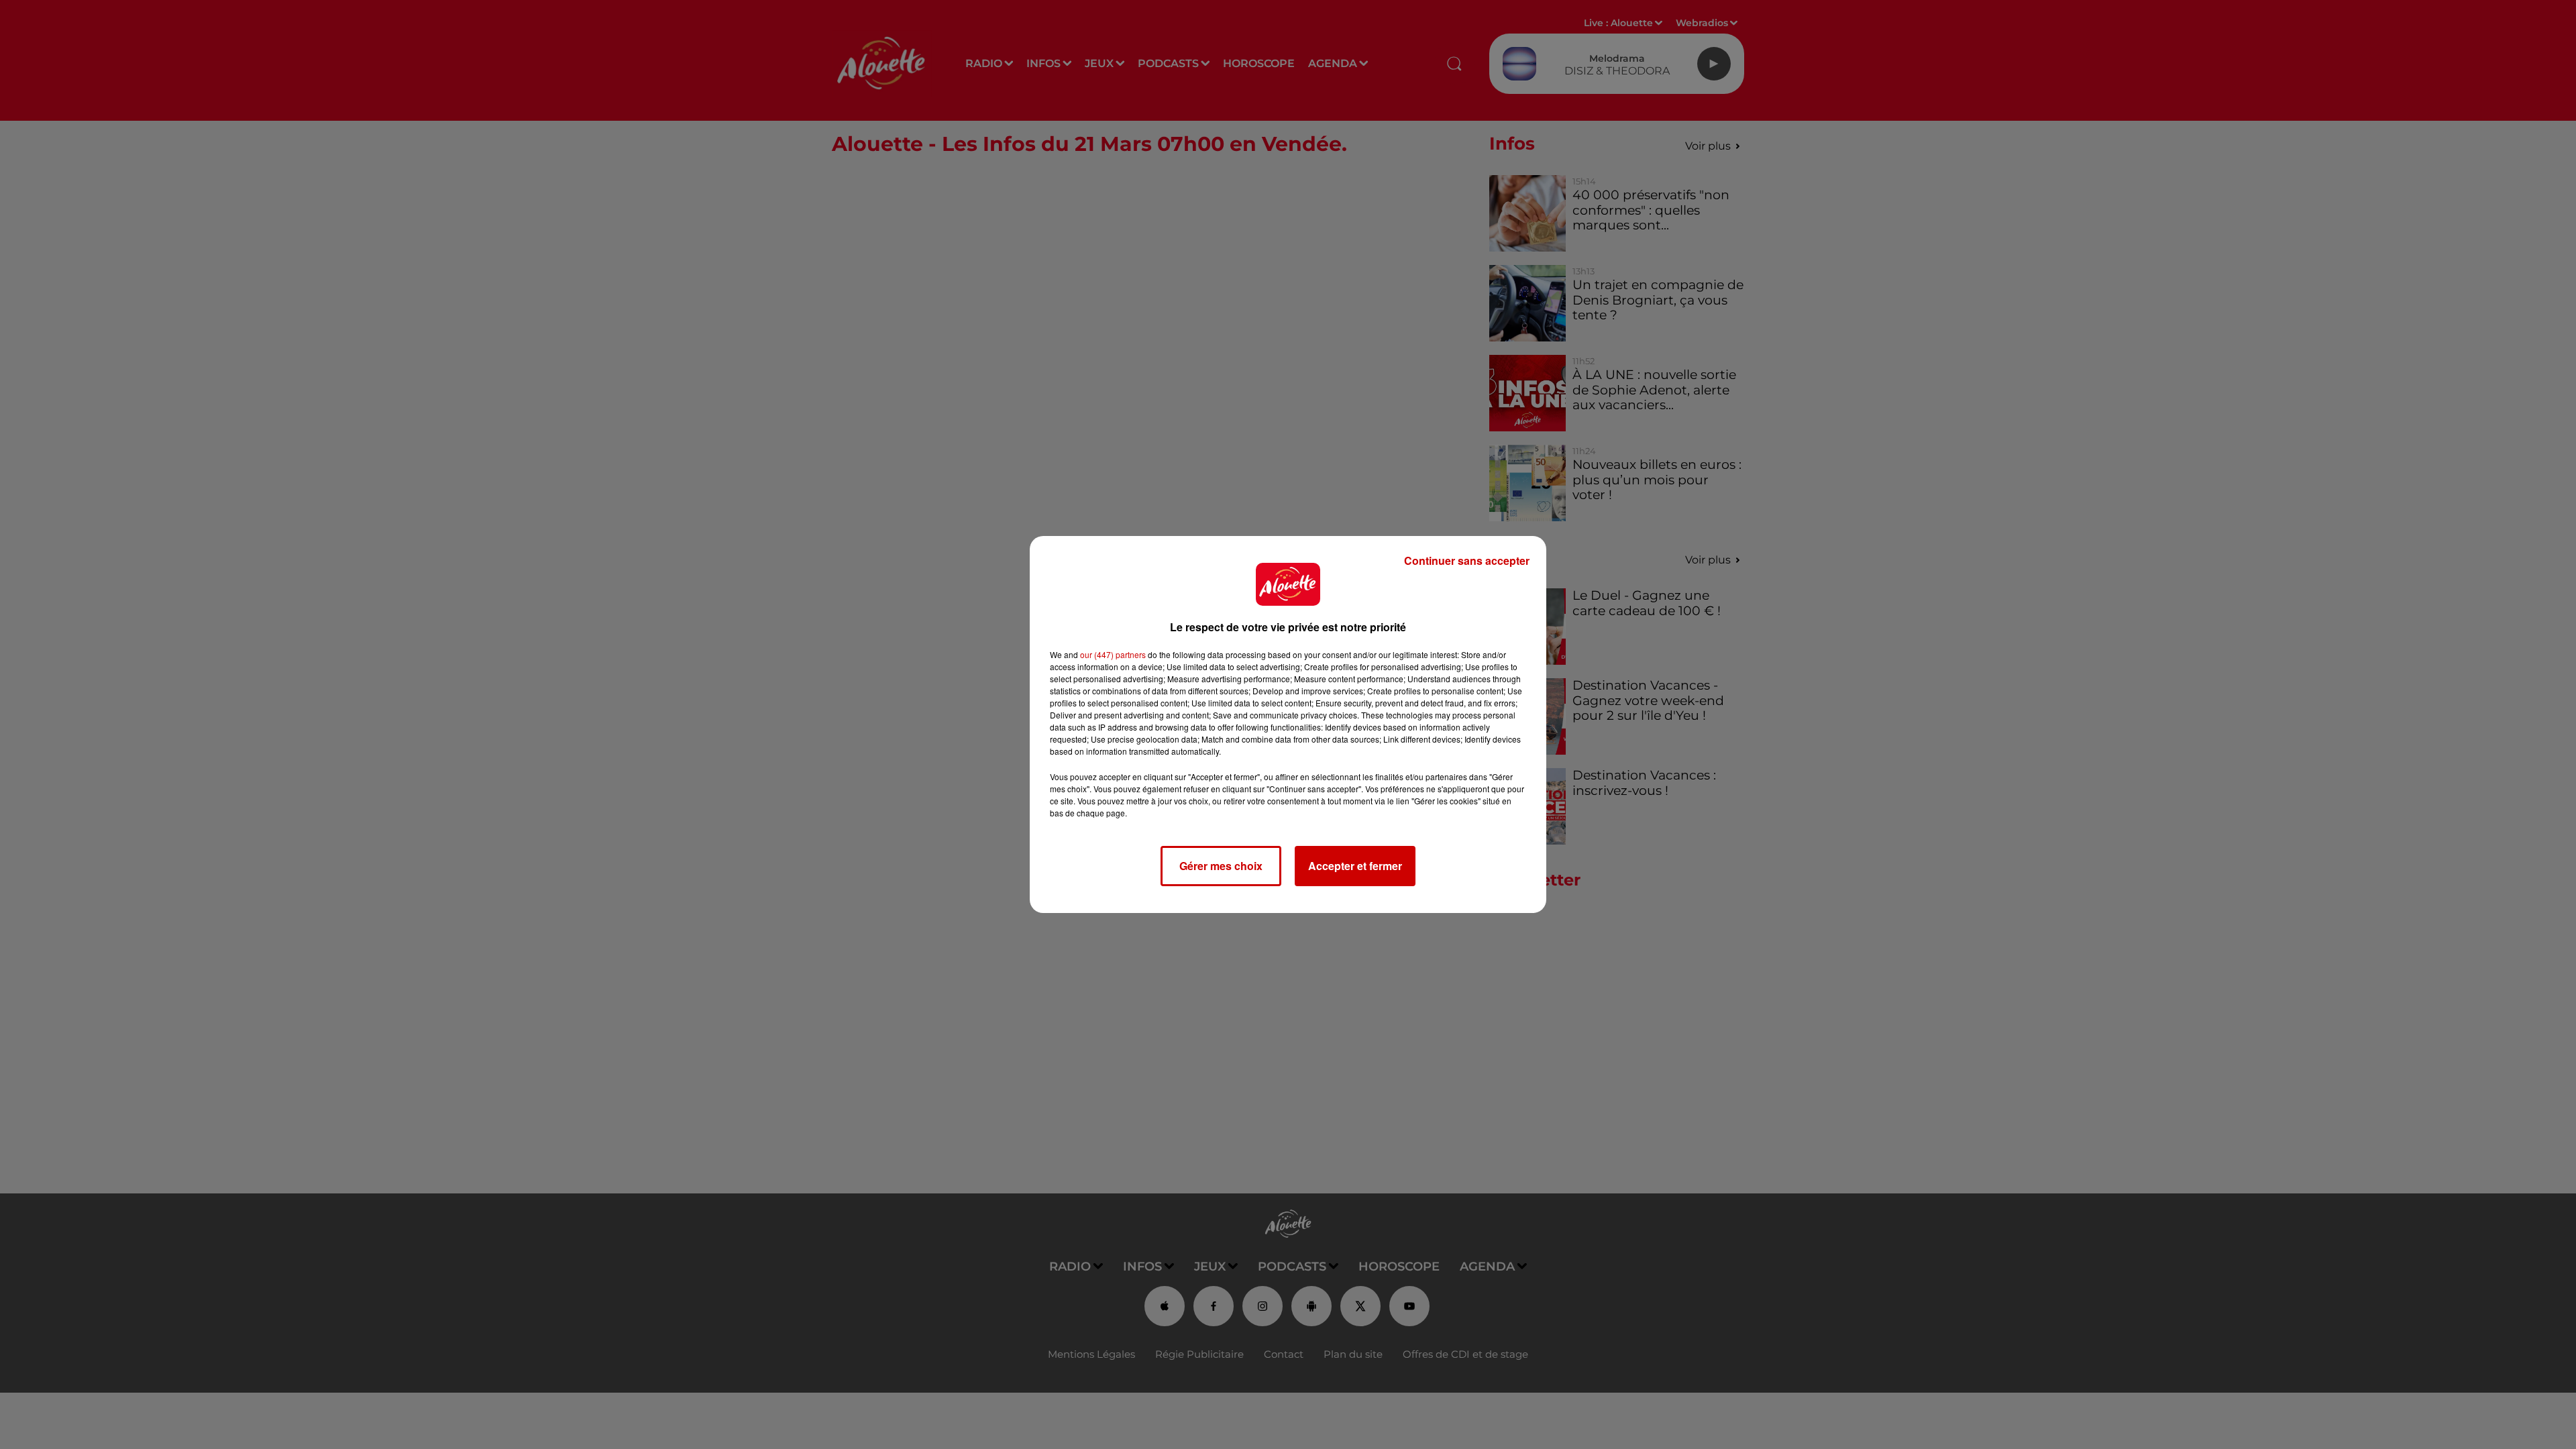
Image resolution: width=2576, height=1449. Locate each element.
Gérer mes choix (1221, 866)
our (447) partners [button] (1113, 654)
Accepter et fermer (1355, 866)
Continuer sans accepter (1467, 560)
